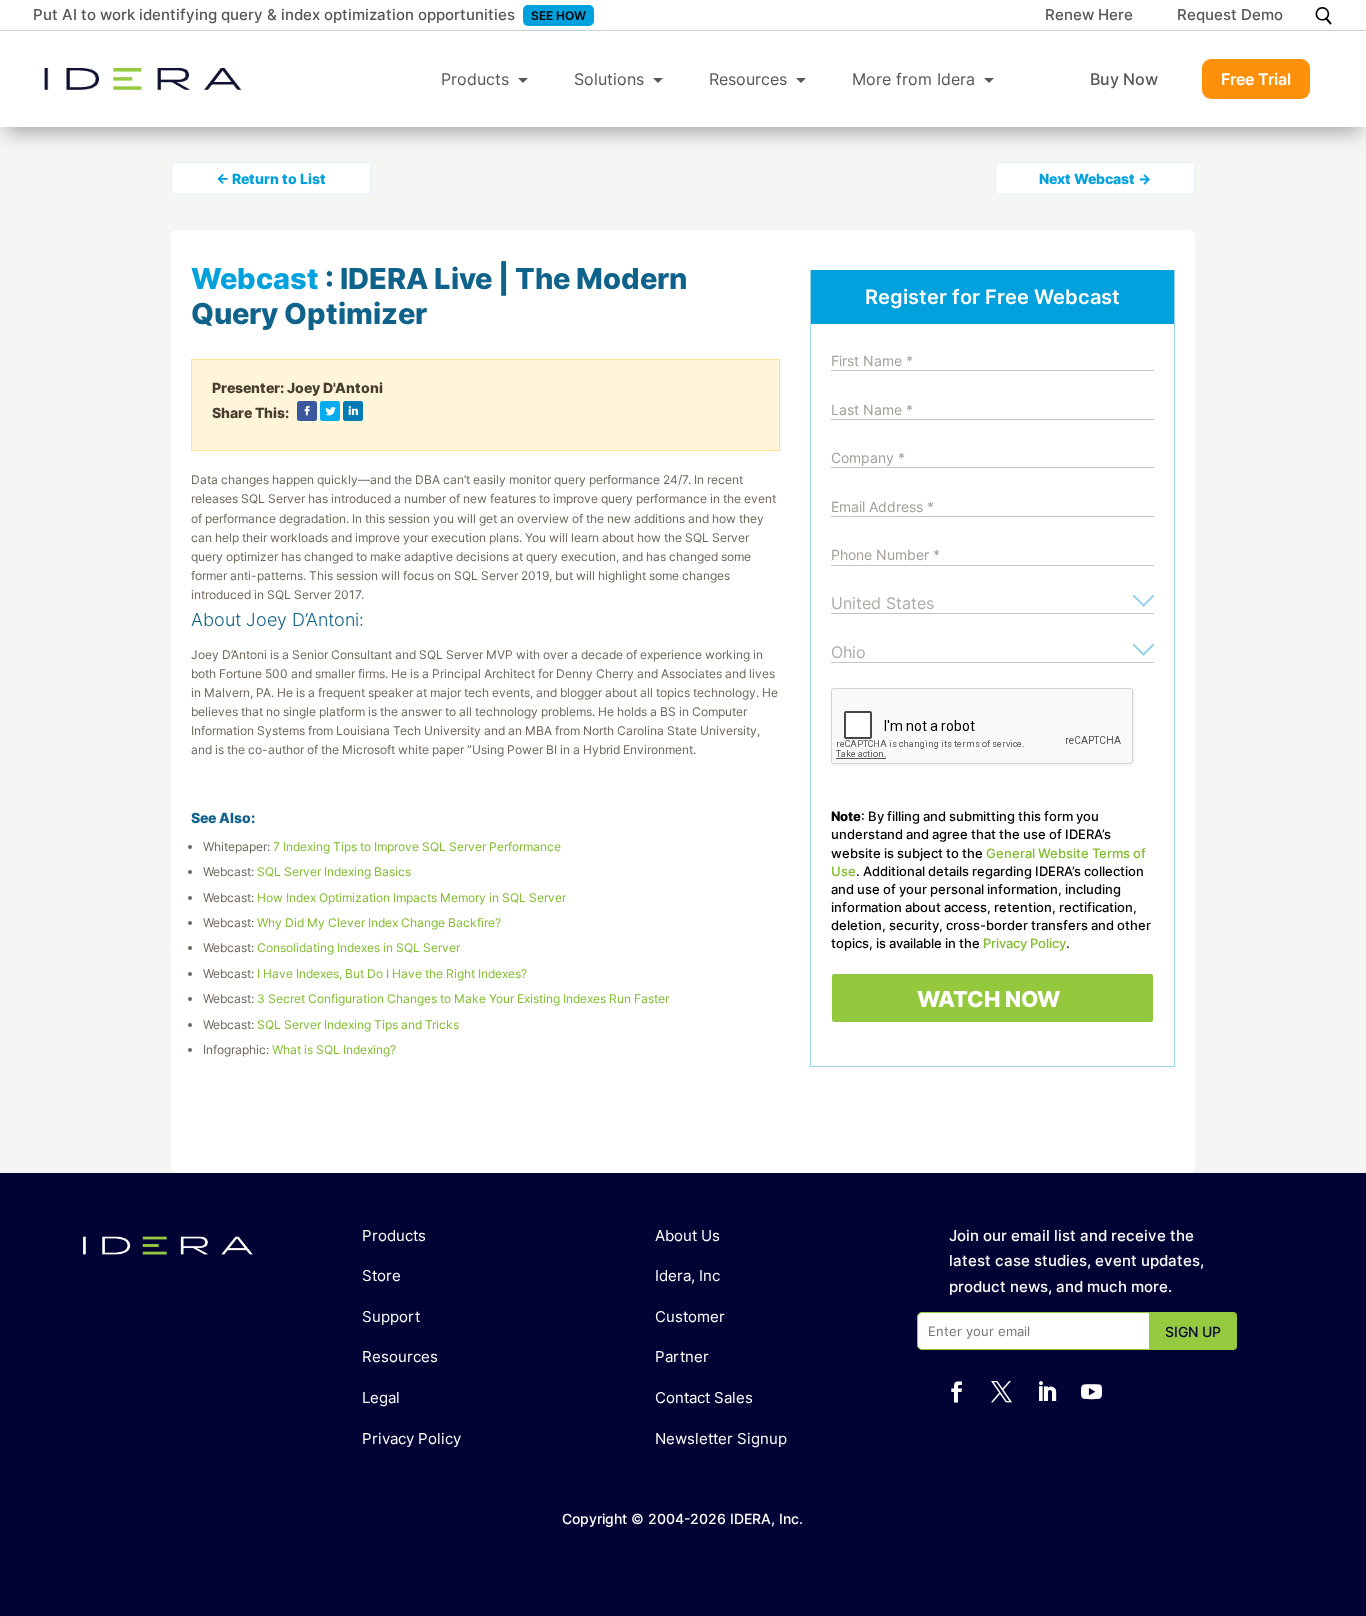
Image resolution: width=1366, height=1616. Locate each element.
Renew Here (1089, 16)
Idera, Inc (687, 1275)
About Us (687, 1235)
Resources (748, 79)
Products (475, 79)
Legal (381, 1397)
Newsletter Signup (721, 1438)
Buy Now (1124, 79)
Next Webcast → (1095, 178)
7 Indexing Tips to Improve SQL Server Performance (417, 846)
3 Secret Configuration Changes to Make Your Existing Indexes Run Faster (463, 998)
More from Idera (913, 79)
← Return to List (271, 178)
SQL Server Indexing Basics (334, 871)
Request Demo (1230, 16)
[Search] (1323, 15)
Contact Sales (704, 1397)
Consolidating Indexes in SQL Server (358, 947)
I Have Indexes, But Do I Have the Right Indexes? (392, 973)
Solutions (609, 79)
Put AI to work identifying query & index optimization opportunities (274, 14)
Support (391, 1316)
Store (381, 1275)
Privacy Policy (1024, 943)
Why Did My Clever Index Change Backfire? (379, 922)
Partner (682, 1356)
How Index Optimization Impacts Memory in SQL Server (411, 897)
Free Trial (1256, 79)
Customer (690, 1316)
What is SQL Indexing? (334, 1049)
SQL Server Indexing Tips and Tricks (358, 1024)
